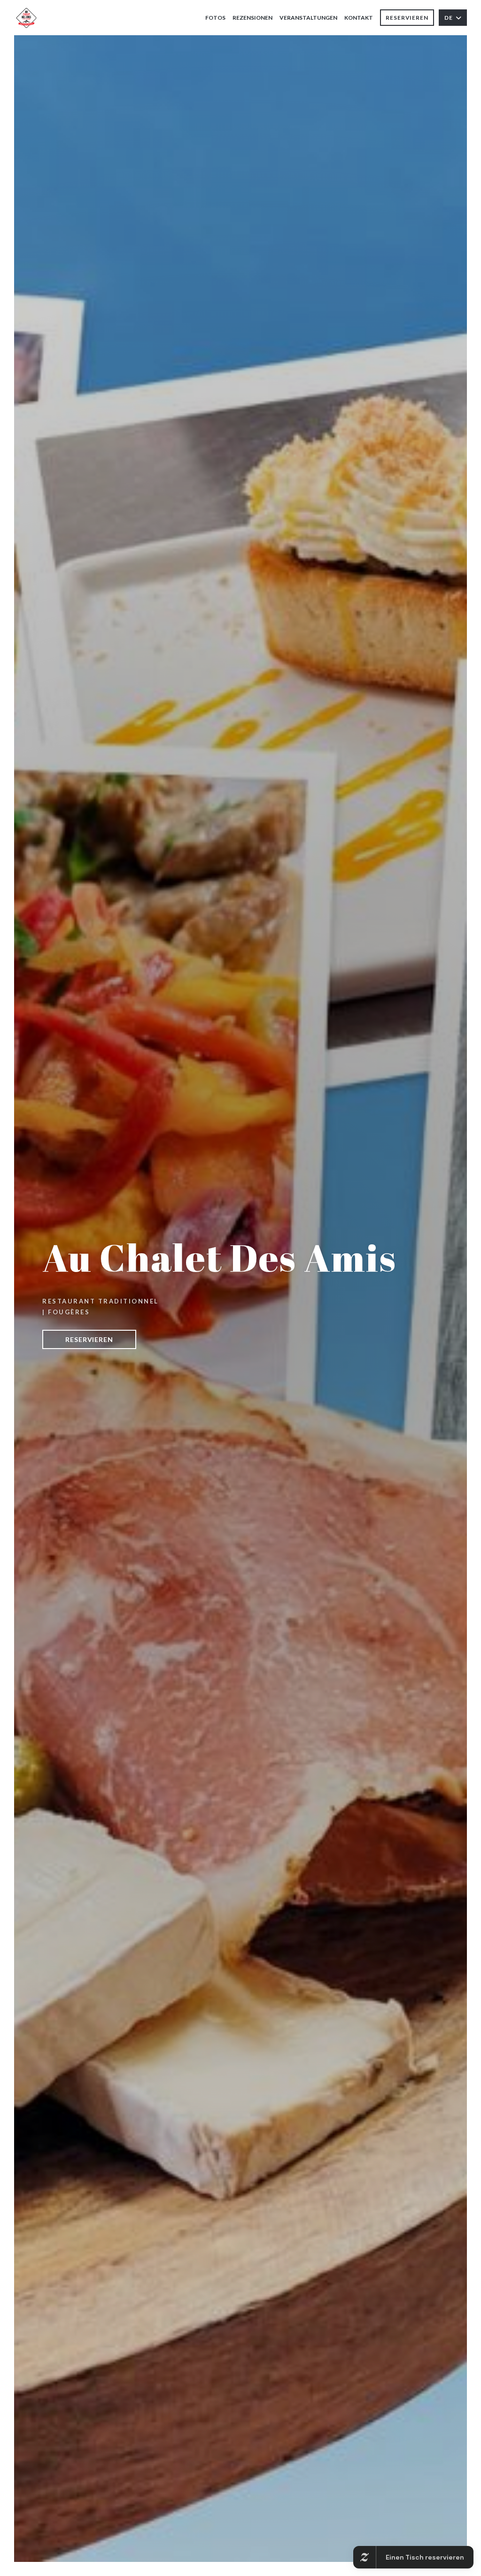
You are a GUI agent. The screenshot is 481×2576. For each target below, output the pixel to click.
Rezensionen (252, 18)
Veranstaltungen (308, 18)
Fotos (215, 18)
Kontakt (359, 18)
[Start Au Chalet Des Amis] (26, 18)
